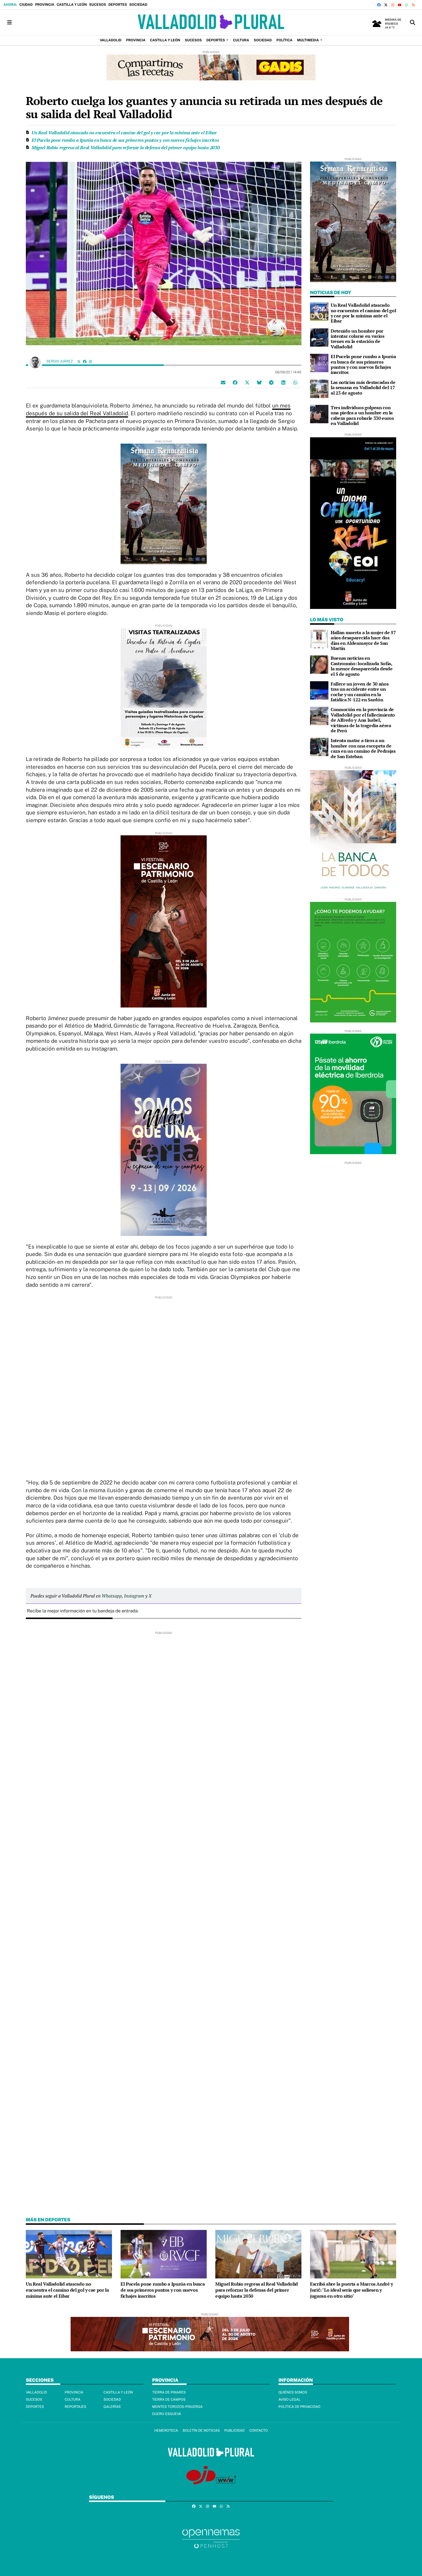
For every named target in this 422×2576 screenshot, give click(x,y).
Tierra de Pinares (169, 2392)
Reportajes (75, 2407)
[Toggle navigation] (9, 23)
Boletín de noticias (201, 2431)
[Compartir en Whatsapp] (295, 382)
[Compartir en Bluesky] (259, 382)
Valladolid (36, 2392)
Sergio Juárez (60, 361)
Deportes (118, 5)
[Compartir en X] (247, 382)
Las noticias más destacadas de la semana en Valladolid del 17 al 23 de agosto (363, 388)
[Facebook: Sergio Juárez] (85, 361)
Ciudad (26, 5)
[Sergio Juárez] (35, 362)
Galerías (112, 2407)
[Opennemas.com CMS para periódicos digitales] (211, 2539)
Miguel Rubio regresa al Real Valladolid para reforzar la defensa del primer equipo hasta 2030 (126, 147)
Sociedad (138, 5)
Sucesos (97, 5)
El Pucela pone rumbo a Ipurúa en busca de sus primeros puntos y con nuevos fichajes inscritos (125, 140)
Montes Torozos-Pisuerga (177, 2407)
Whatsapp (112, 1596)
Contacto (258, 2431)
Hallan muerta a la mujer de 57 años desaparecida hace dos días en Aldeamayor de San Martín (363, 640)
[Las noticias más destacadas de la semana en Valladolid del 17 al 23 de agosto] (319, 388)
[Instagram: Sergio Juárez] (90, 361)
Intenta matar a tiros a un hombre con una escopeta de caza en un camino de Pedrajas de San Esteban (363, 748)
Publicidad (234, 2431)
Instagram (134, 1596)
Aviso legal (290, 2400)
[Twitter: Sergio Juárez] (79, 361)
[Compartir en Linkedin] (283, 382)
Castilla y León (72, 5)
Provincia (45, 5)
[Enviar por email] (223, 382)
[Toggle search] (413, 23)
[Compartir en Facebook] (235, 382)
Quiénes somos (293, 2392)
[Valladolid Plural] (211, 23)
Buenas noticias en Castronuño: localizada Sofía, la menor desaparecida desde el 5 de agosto (362, 666)
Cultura (72, 2400)
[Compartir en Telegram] (271, 382)
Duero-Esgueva (167, 2414)
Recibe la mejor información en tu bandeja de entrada (82, 1611)
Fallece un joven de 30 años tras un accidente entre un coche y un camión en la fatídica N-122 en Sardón (360, 692)
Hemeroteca (166, 2431)
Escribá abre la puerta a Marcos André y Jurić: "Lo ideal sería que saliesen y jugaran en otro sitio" (352, 2290)
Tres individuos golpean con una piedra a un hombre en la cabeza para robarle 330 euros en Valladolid (362, 415)
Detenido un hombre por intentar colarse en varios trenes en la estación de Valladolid (358, 339)
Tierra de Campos (169, 2400)
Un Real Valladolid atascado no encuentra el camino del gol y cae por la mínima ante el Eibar (124, 133)
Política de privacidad (299, 2407)
